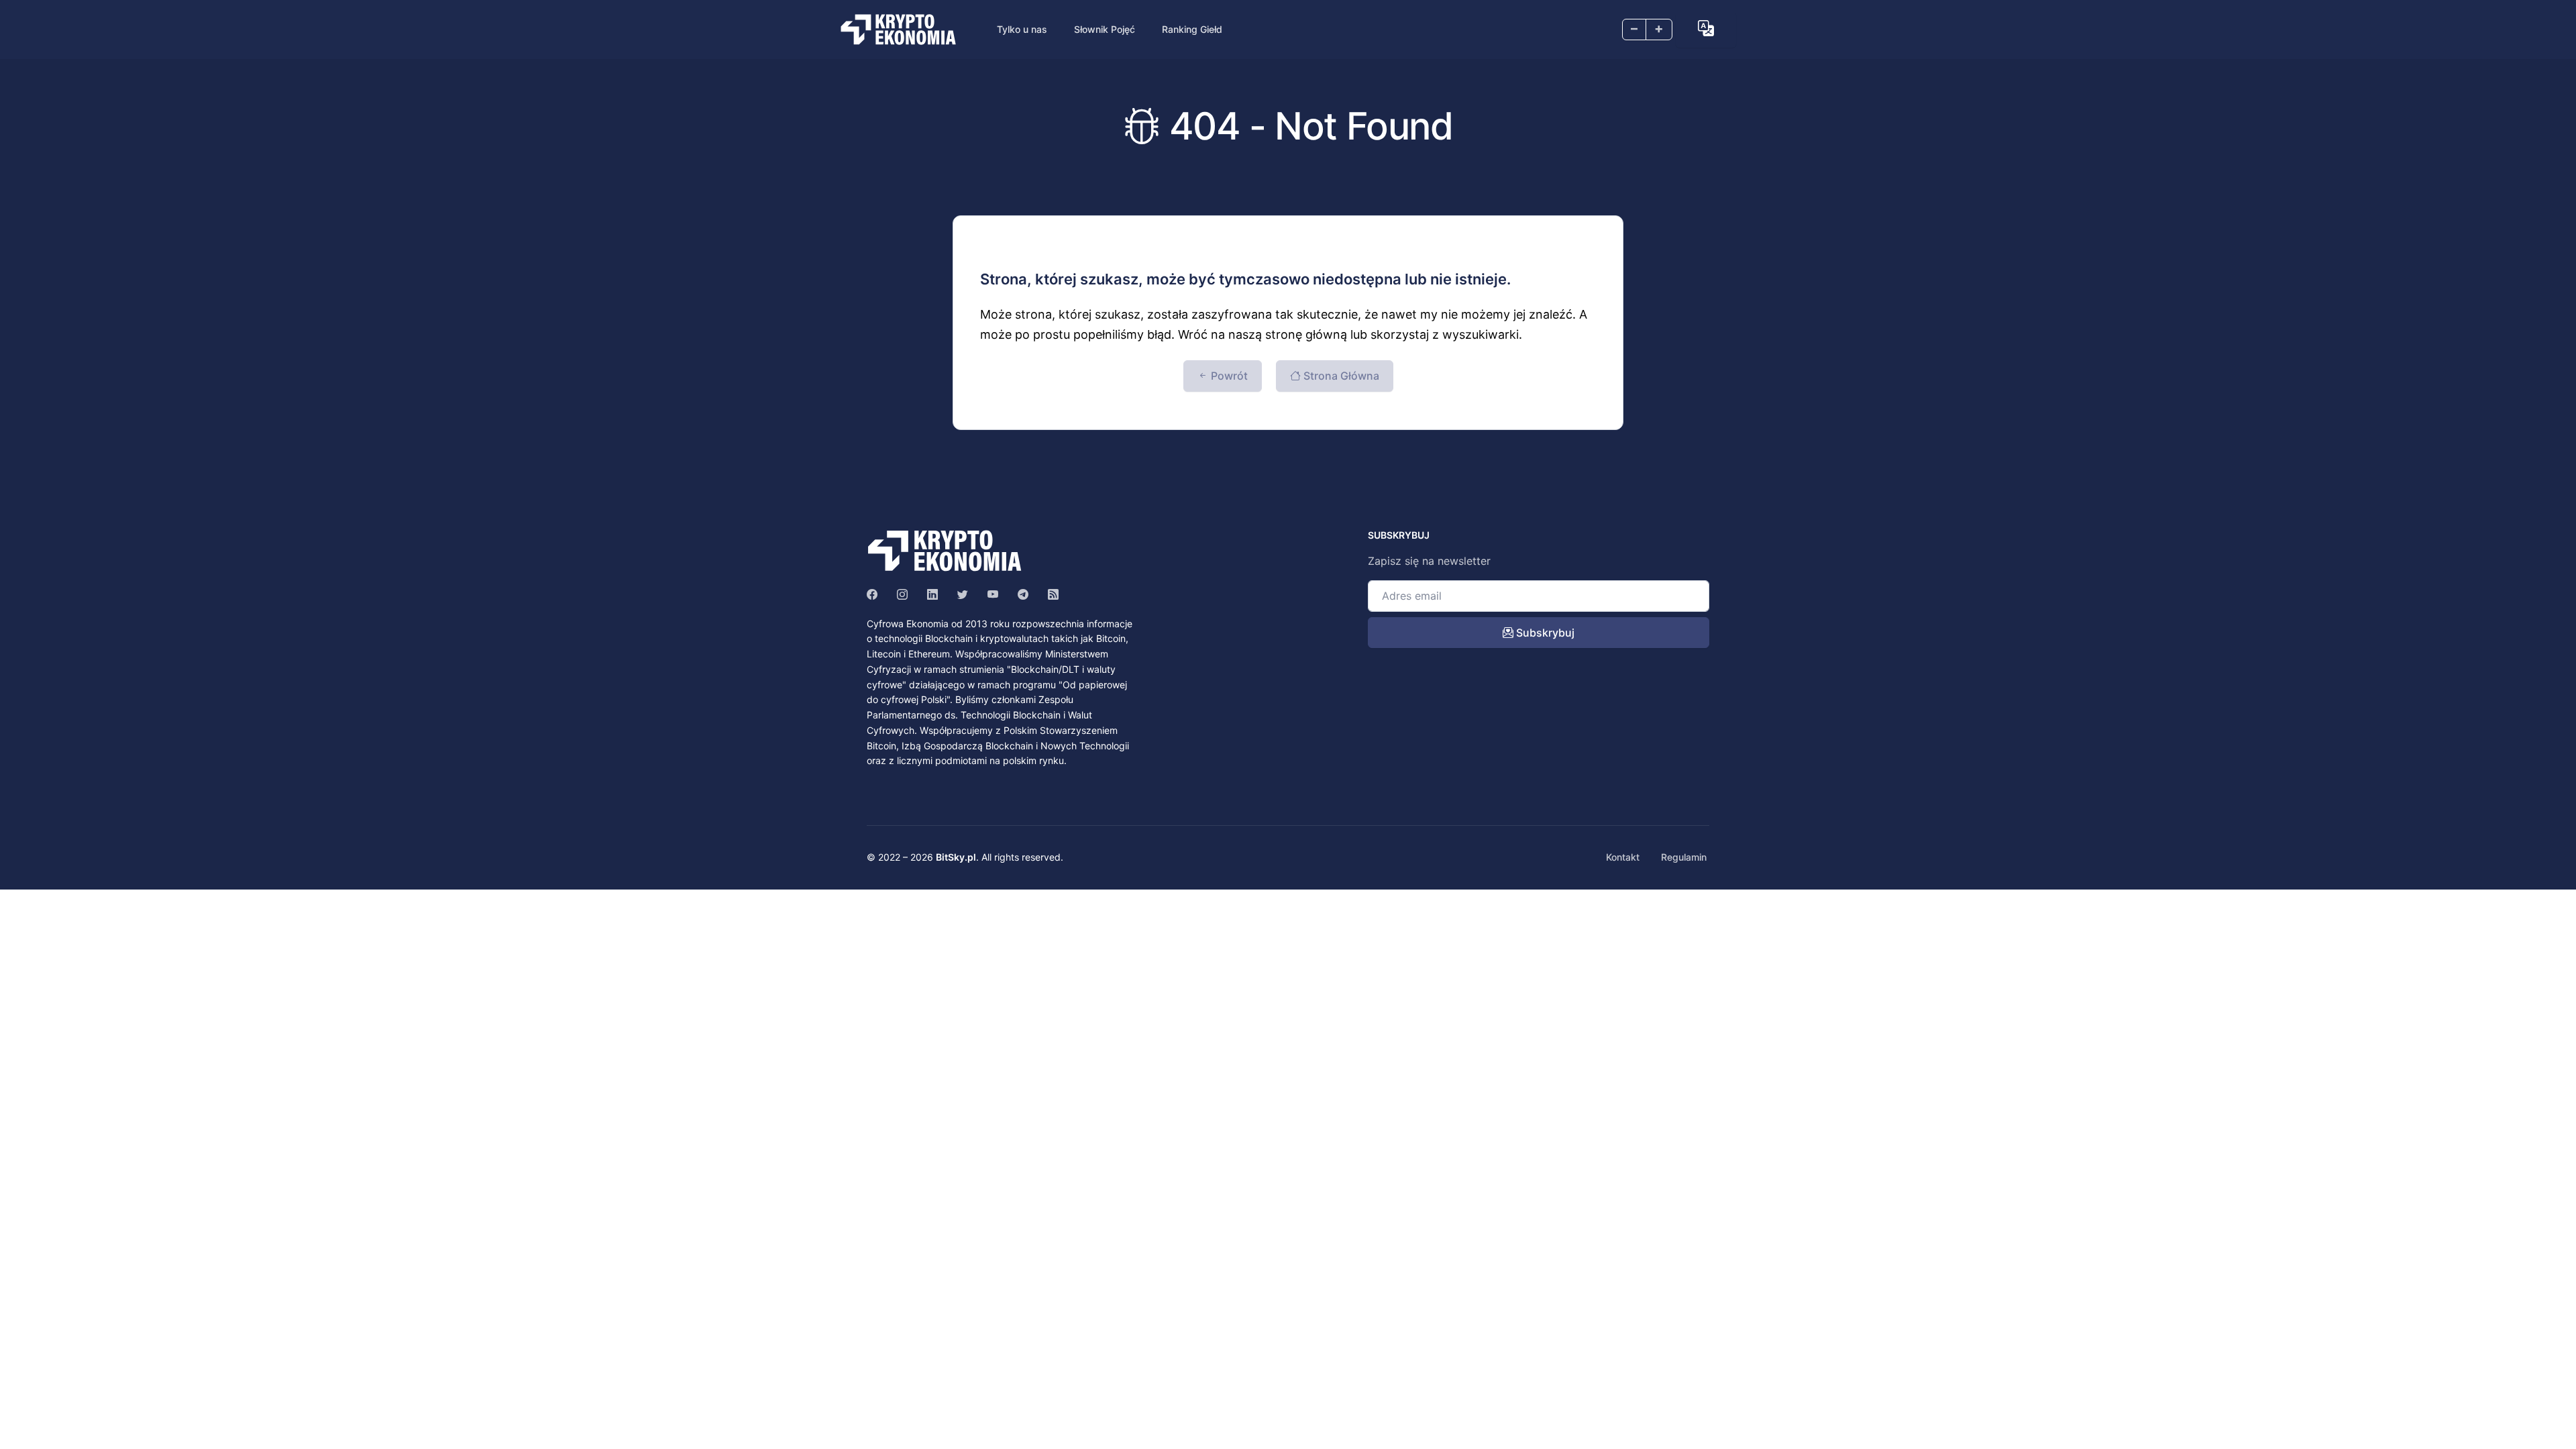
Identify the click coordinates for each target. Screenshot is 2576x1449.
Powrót (1228, 376)
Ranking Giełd (1192, 29)
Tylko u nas (1022, 29)
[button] (1706, 28)
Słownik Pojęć (1105, 29)
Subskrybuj (1544, 633)
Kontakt (1623, 857)
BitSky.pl (956, 857)
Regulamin (1684, 857)
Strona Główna (1340, 376)
